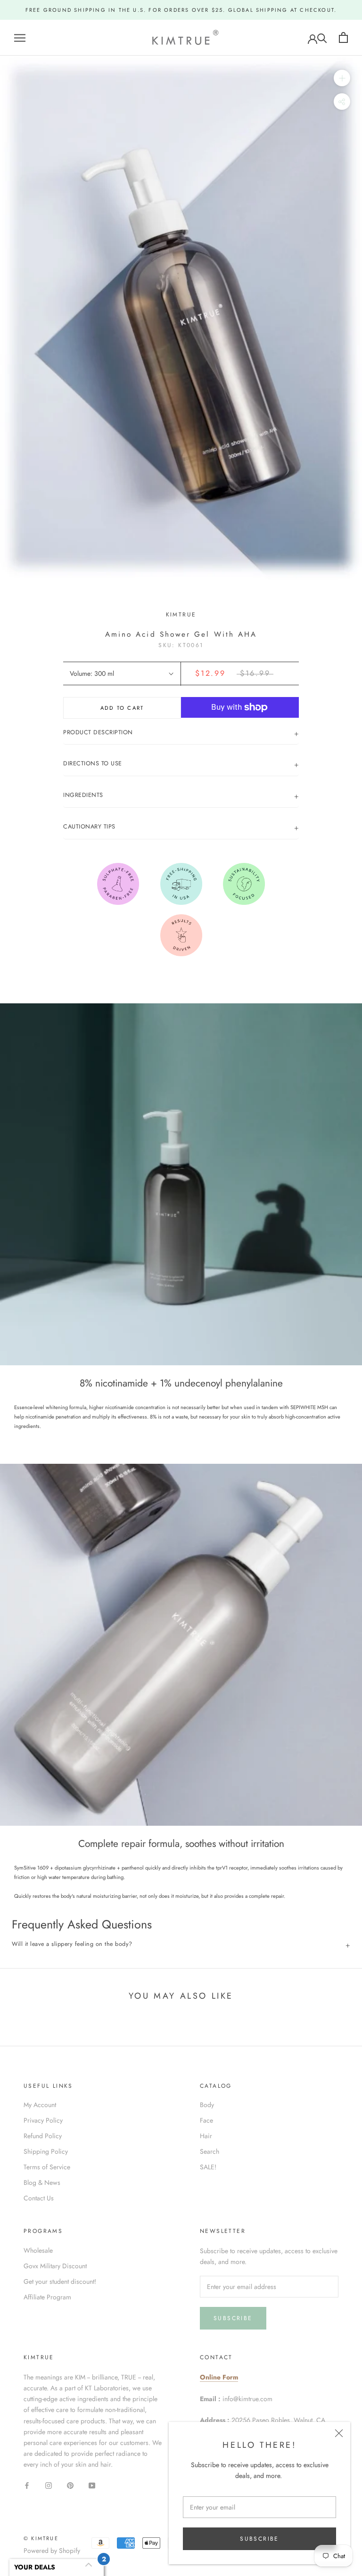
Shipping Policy (46, 2151)
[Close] (339, 2433)
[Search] (322, 37)
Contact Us (39, 2198)
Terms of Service (47, 2167)
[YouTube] (92, 2485)
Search (210, 2151)
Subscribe (259, 2539)
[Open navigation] (20, 37)
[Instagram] (49, 2485)
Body (207, 2105)
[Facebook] (27, 2485)
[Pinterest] (70, 2485)
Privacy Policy (43, 2120)
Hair (206, 2136)
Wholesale (38, 2250)
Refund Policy (43, 2136)
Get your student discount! (60, 2281)
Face (206, 2120)
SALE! (208, 2167)
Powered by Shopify (52, 2551)
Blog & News (42, 2182)
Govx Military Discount (55, 2266)
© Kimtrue (41, 2538)
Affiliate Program (47, 2297)
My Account (40, 2105)
